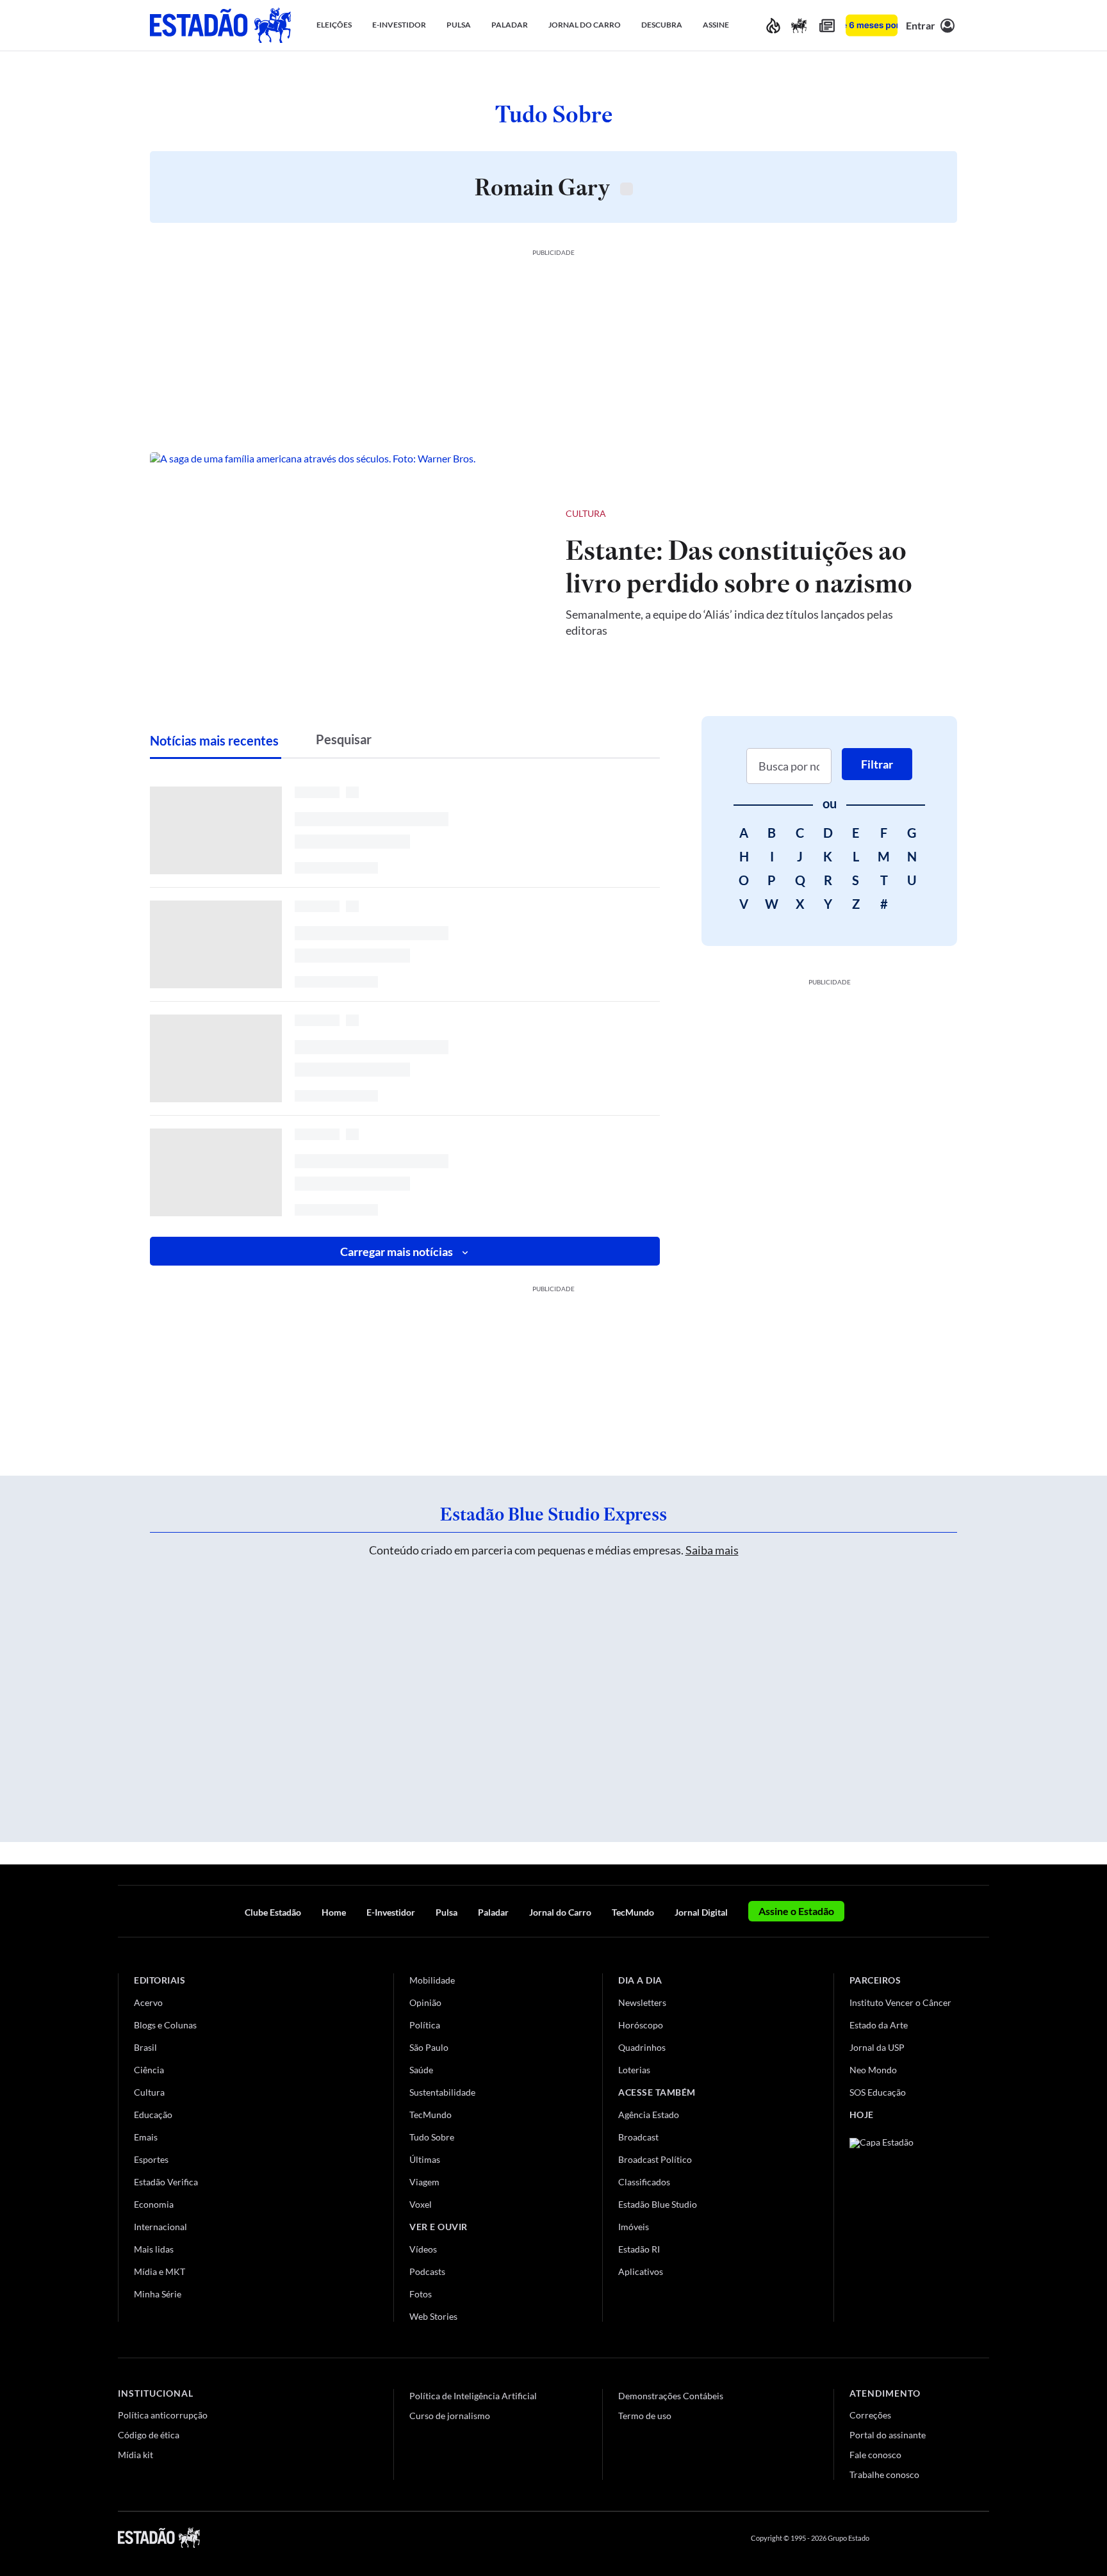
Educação (153, 2115)
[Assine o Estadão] (872, 25)
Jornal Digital (701, 1912)
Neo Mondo (873, 2070)
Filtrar (877, 764)
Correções (870, 2415)
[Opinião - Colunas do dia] (799, 25)
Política (425, 2025)
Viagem (424, 2182)
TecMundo (633, 1912)
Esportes (151, 2159)
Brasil (145, 2047)
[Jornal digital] (827, 25)
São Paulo (429, 2047)
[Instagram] (953, 2538)
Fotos (421, 2294)
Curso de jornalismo (450, 2416)
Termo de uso (645, 2416)
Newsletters (642, 2002)
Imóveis (634, 2227)
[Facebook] (891, 2538)
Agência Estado (649, 2115)
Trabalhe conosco (884, 2474)
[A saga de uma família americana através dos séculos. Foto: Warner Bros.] (348, 571)
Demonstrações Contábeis (671, 2396)
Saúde (421, 2070)
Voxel (421, 2204)
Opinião (425, 2002)
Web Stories (433, 2316)
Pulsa (447, 1912)
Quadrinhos (642, 2047)
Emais (146, 2137)
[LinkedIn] (983, 2538)
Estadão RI (639, 2249)
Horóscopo (641, 2025)
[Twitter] (921, 2538)
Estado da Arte (879, 2025)
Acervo (148, 2002)
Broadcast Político (655, 2159)
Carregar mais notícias (397, 1251)
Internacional (160, 2227)
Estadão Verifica (166, 2182)
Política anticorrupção (163, 2415)
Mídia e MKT (160, 2271)
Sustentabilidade (442, 2092)
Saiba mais (712, 1550)
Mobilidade (432, 1980)
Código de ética (149, 2435)
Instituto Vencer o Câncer (900, 2002)
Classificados (644, 2182)
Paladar (493, 1912)
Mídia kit (135, 2455)
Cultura (586, 513)
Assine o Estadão (796, 1911)
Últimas (425, 2159)
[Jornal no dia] (901, 2224)
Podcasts (427, 2271)
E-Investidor (391, 1912)
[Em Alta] (773, 25)
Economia (154, 2204)
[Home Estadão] (220, 25)
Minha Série (158, 2294)
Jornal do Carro (560, 1912)
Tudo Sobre (432, 2137)
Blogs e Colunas (165, 2025)
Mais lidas (154, 2249)
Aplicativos (641, 2271)
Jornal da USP (877, 2047)
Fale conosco (875, 2455)
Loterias (634, 2070)
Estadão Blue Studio (658, 2204)
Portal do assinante (888, 2435)
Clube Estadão (273, 1912)
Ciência (149, 2070)
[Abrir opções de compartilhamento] (926, 514)
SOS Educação (878, 2092)
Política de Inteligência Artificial (473, 2396)
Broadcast (638, 2137)
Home (334, 1912)
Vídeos (423, 2249)
